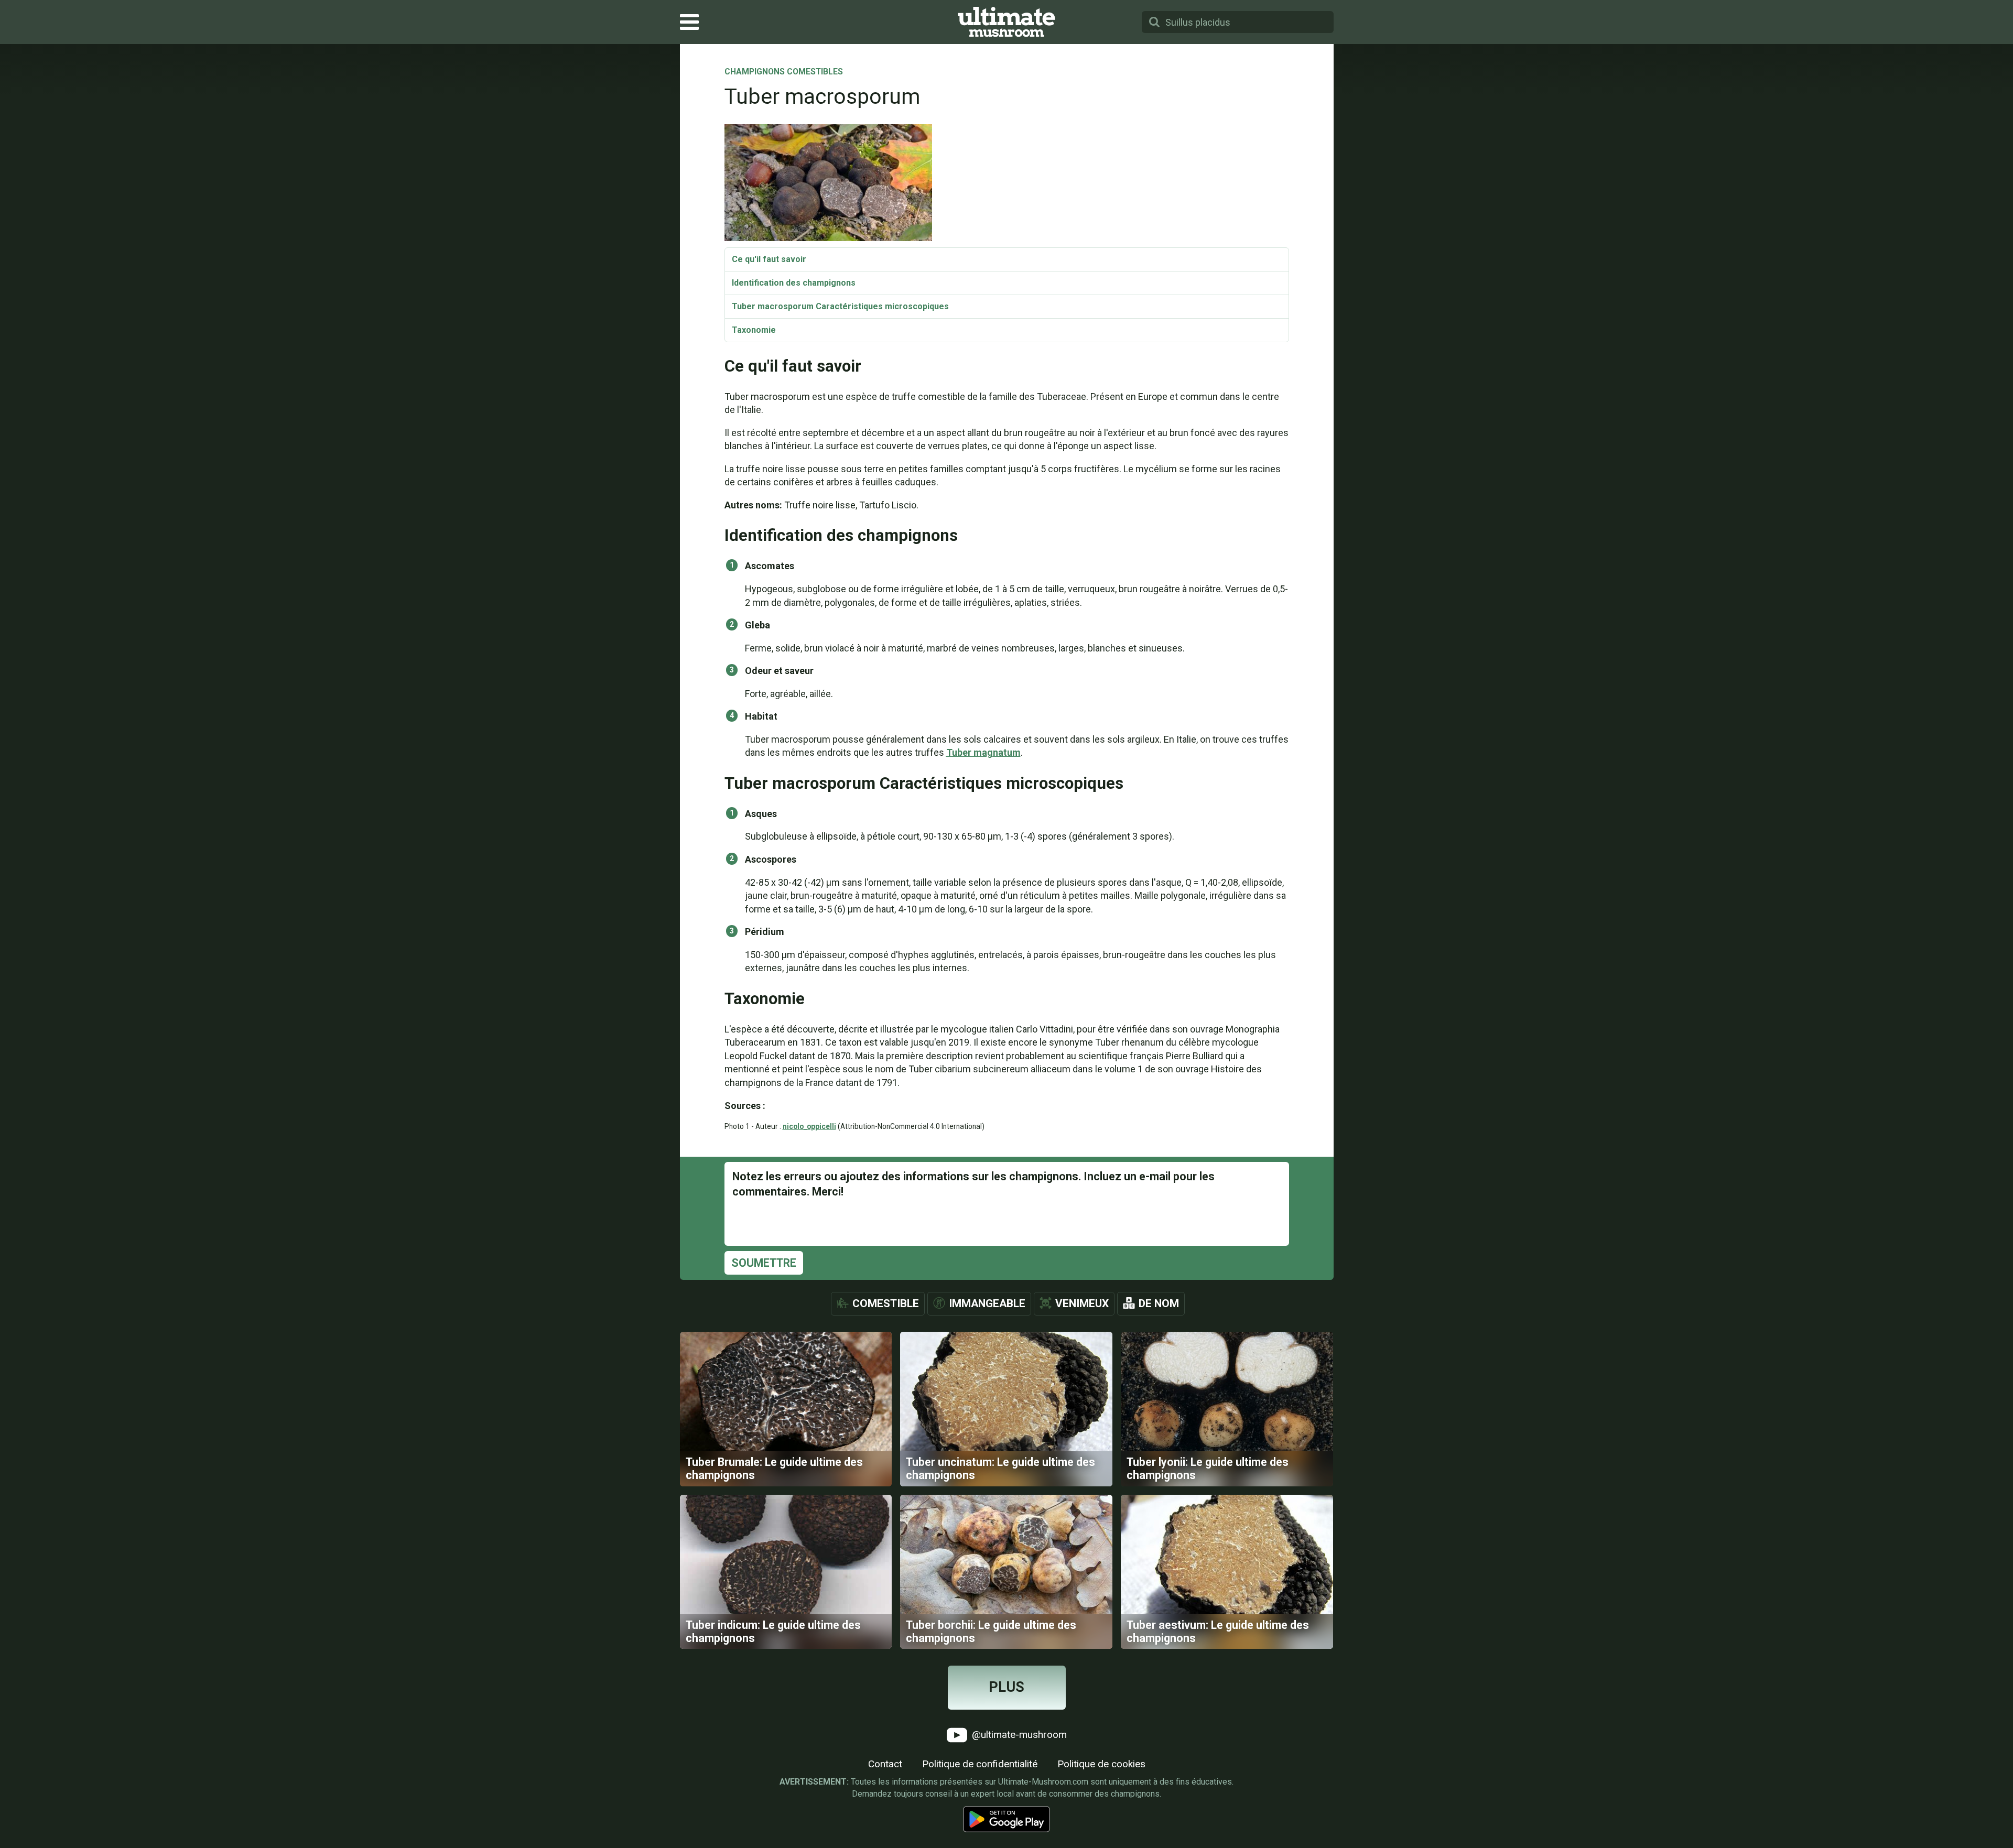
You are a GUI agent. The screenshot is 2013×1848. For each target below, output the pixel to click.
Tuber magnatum (983, 752)
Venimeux (1082, 1303)
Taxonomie (754, 330)
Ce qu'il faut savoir (769, 259)
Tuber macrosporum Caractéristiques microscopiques (840, 306)
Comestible (886, 1303)
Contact (885, 1764)
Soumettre (764, 1263)
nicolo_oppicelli (809, 1126)
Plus (1006, 1687)
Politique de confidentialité (980, 1764)
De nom (1159, 1303)
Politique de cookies (1101, 1764)
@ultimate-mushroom (1018, 1735)
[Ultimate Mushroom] (1006, 22)
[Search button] (1154, 22)
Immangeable (987, 1303)
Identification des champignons (794, 283)
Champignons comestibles (784, 72)
